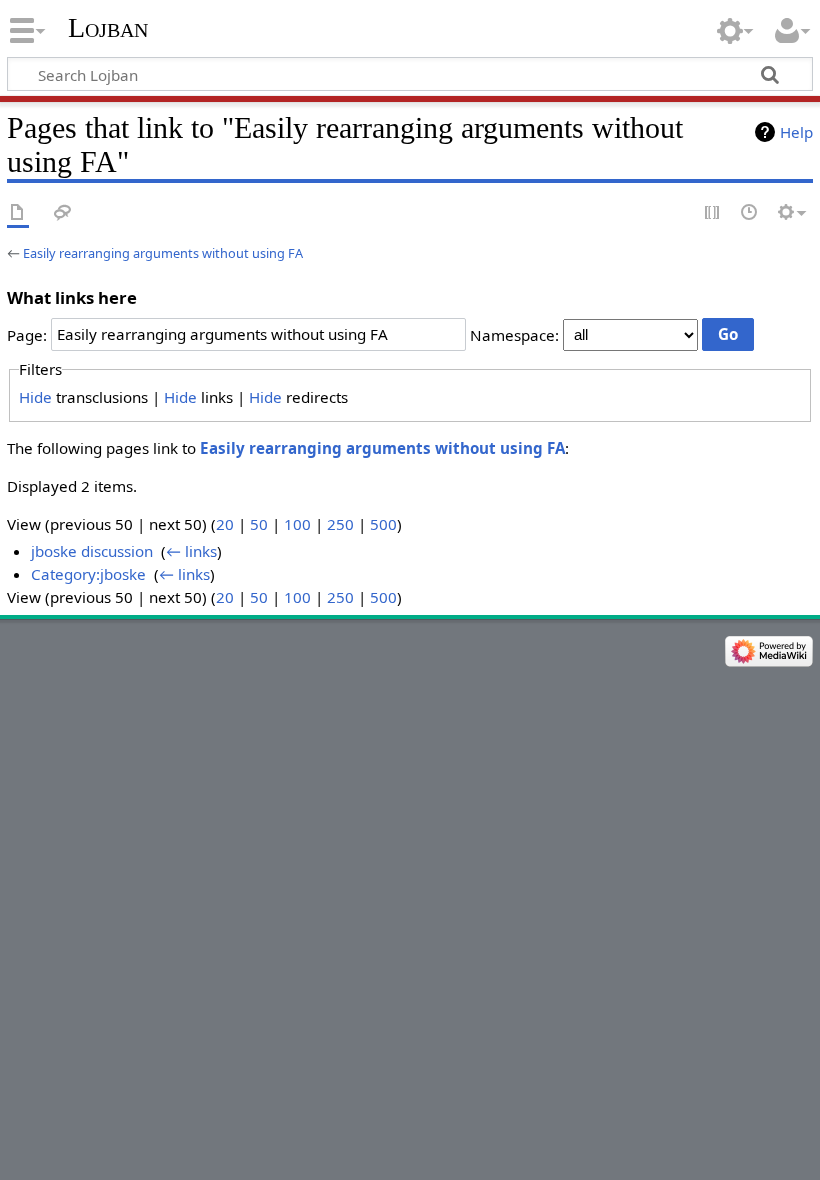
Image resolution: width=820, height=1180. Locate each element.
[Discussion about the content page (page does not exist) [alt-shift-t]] (63, 213)
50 (259, 524)
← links (191, 551)
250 (340, 524)
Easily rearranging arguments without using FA (163, 253)
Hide (35, 397)
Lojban (108, 27)
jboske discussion (92, 551)
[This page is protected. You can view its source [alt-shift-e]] (713, 213)
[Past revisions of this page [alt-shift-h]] (750, 213)
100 (297, 524)
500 (383, 524)
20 (225, 524)
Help (796, 132)
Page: (27, 334)
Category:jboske (88, 574)
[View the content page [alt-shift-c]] (18, 213)
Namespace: (514, 334)
